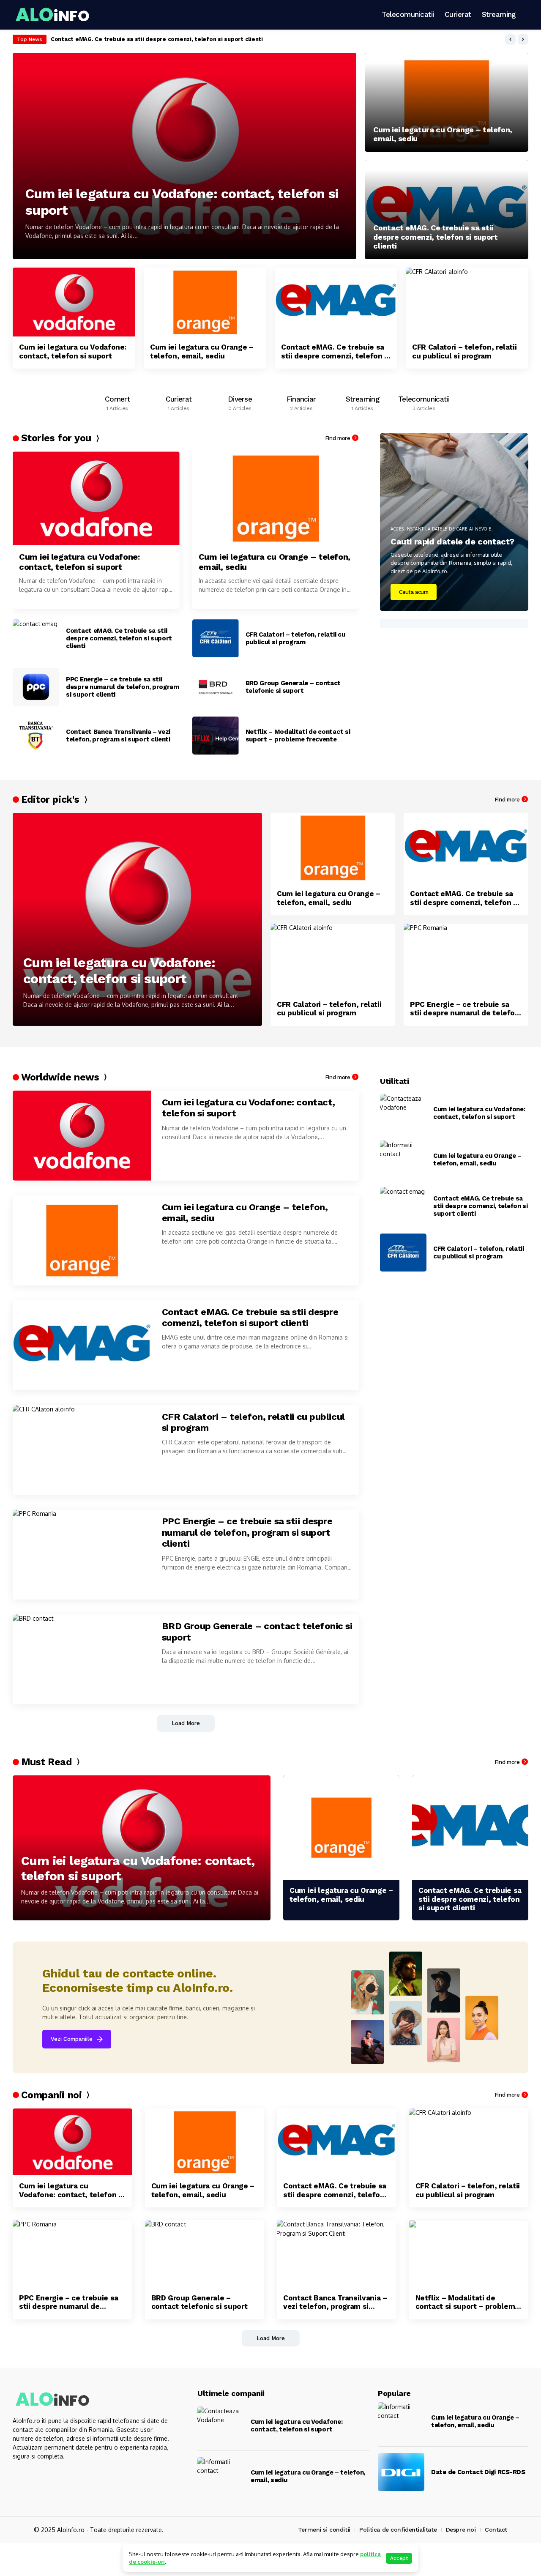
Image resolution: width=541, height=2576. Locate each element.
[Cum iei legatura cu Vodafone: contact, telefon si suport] (184, 156)
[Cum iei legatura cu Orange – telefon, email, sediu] (447, 102)
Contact (496, 2530)
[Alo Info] (55, 15)
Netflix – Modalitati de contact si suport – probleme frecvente (298, 736)
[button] (510, 39)
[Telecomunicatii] (424, 401)
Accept (399, 2558)
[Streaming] (362, 401)
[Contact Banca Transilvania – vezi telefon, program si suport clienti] (36, 736)
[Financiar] (301, 401)
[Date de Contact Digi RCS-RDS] (401, 2472)
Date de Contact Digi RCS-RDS (478, 2472)
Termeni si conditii (324, 2530)
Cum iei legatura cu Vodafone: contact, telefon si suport (182, 202)
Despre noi (461, 2530)
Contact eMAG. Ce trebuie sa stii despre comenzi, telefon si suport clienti (157, 39)
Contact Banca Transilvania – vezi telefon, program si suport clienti (118, 736)
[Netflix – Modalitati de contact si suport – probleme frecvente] (216, 736)
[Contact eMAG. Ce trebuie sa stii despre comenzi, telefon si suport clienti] (447, 210)
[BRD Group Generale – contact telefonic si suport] (216, 687)
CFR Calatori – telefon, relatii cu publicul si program (464, 351)
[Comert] (117, 401)
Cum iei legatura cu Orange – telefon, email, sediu (443, 134)
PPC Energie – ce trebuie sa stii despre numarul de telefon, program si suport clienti (123, 687)
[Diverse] (240, 401)
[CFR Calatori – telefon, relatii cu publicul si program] (467, 302)
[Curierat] (179, 401)
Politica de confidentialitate (398, 2530)
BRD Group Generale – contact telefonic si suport (293, 687)
